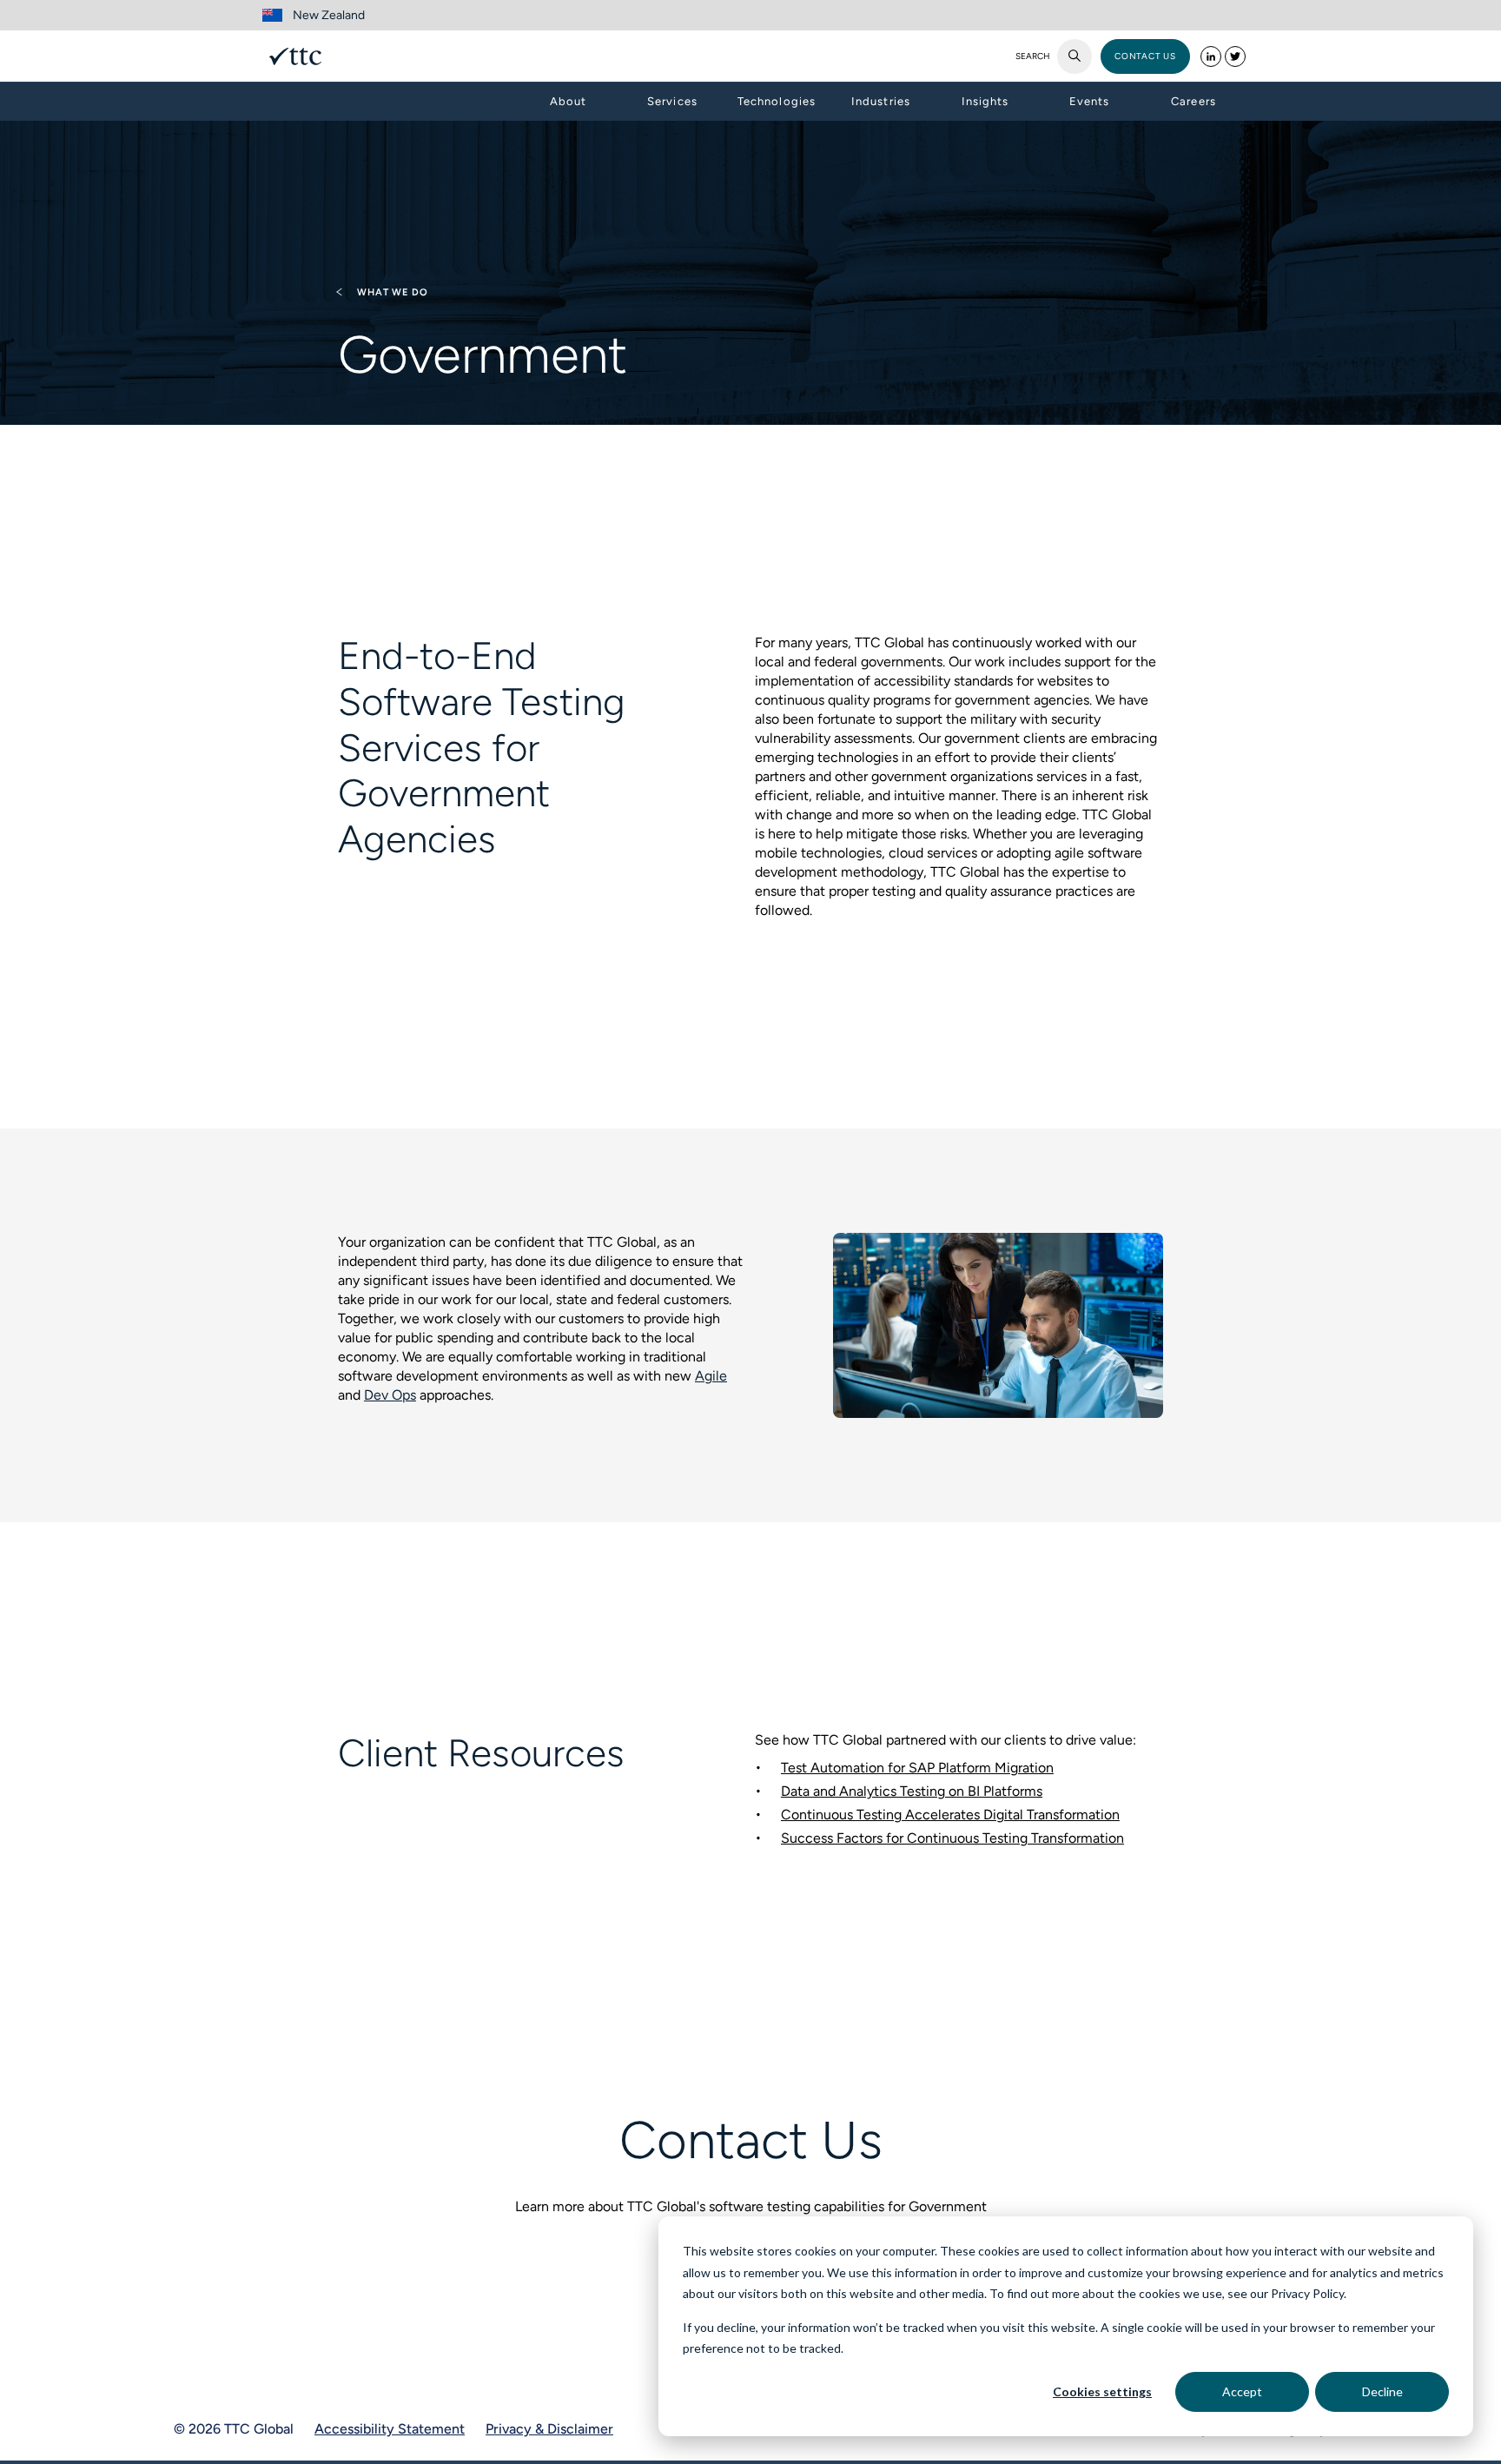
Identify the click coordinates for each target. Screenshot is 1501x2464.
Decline (1382, 2391)
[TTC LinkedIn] (1211, 56)
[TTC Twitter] (1235, 56)
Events (1089, 101)
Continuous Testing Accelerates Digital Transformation (950, 1815)
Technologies (776, 101)
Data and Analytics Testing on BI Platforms (912, 1791)
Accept (1242, 2391)
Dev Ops (390, 1395)
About (568, 101)
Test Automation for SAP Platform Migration (917, 1768)
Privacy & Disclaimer (549, 2429)
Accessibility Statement (390, 2429)
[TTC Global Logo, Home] (295, 56)
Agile (711, 1376)
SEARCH (1033, 56)
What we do (391, 292)
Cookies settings (1102, 2391)
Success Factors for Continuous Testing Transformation (952, 1838)
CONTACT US (1145, 56)
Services (672, 101)
